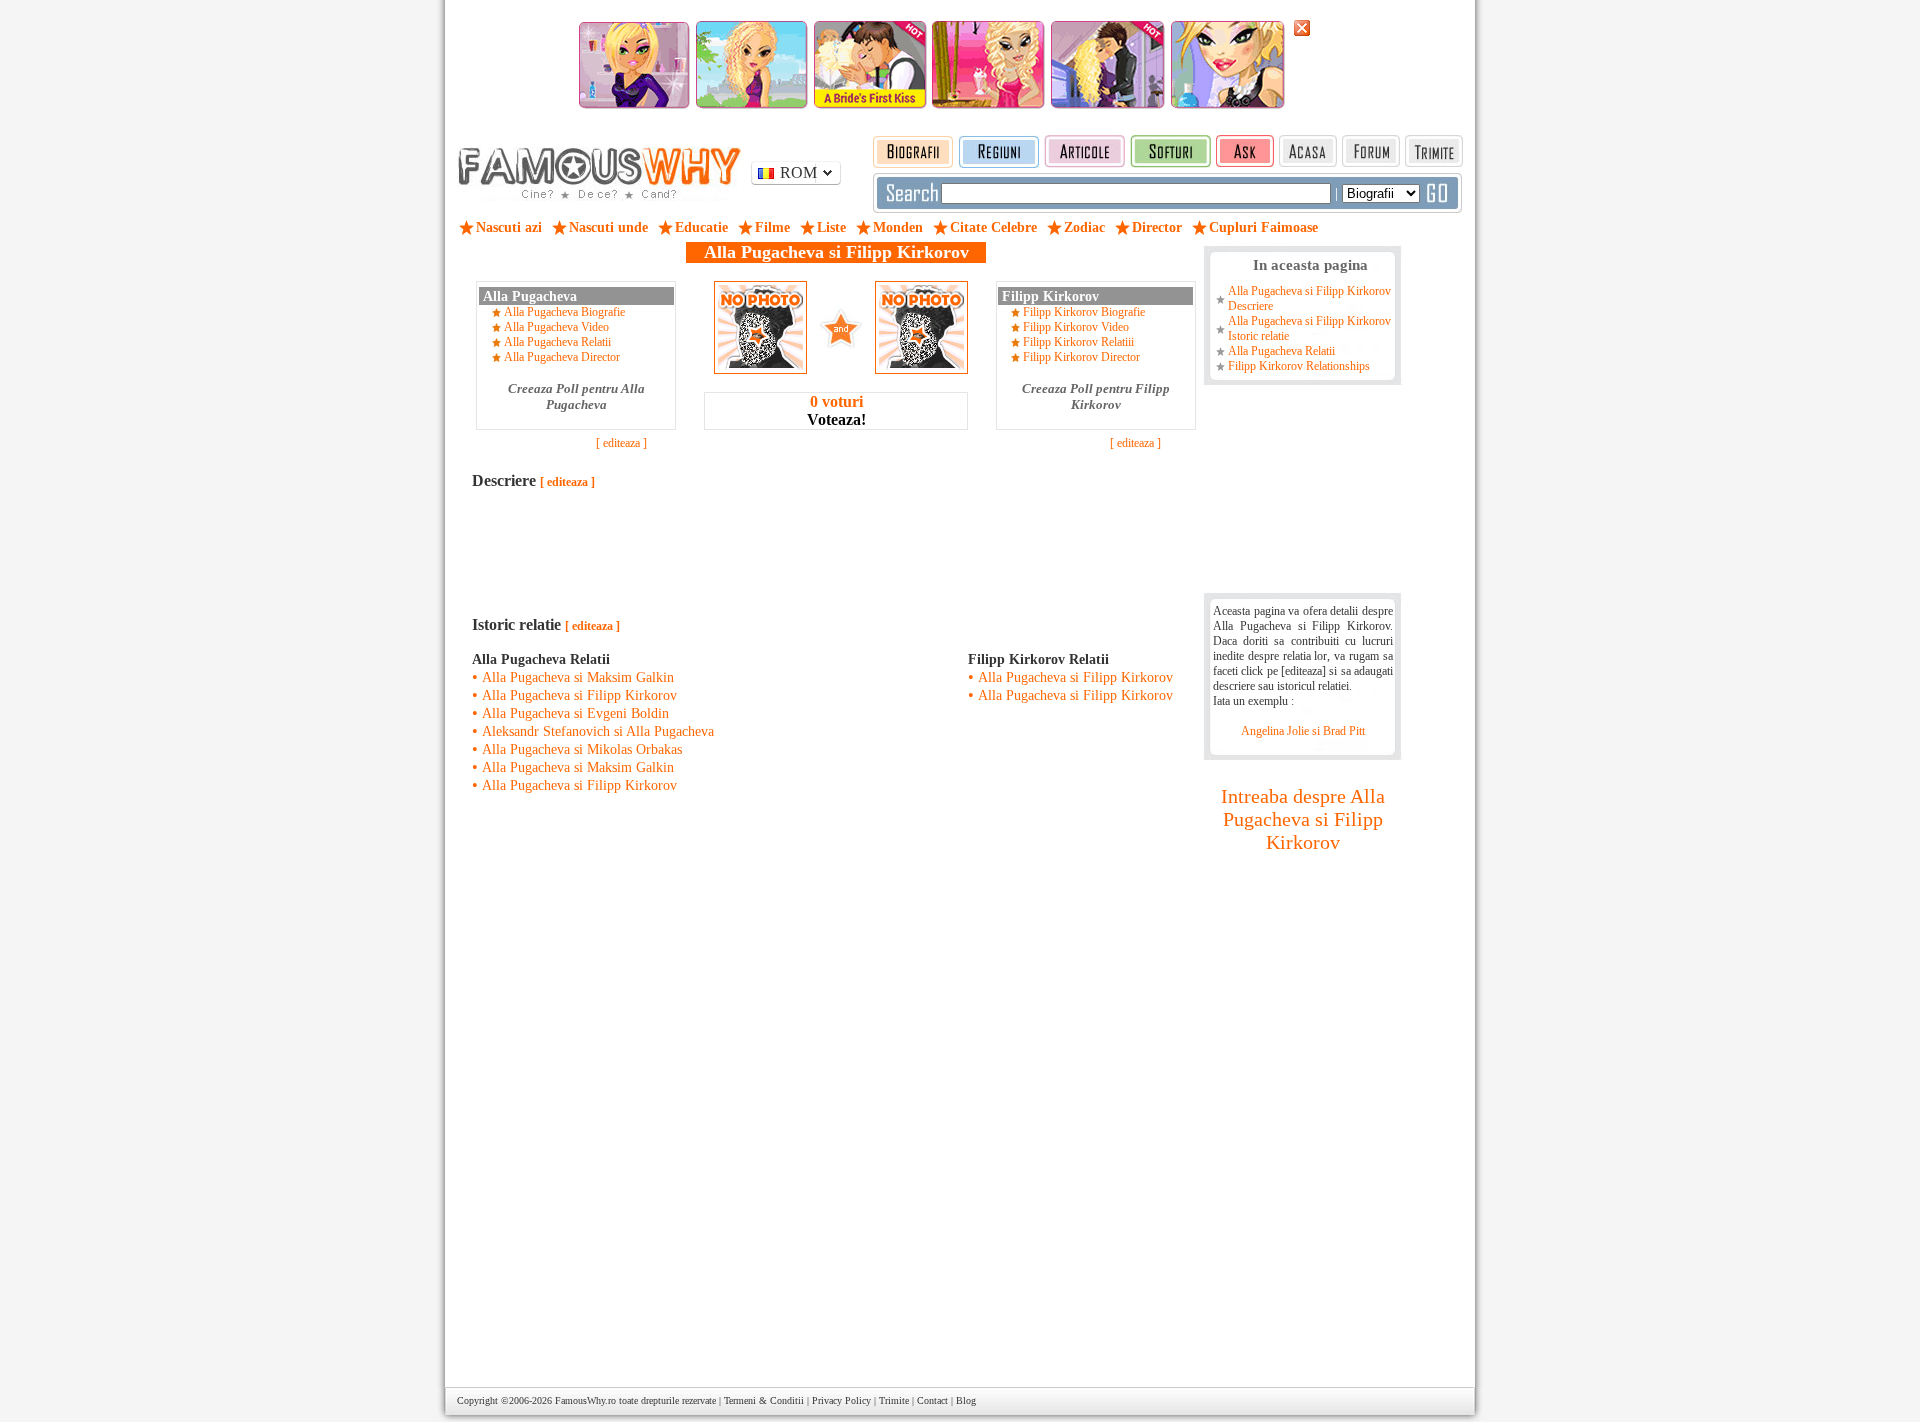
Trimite (894, 1400)
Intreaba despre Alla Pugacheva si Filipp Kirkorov (1303, 819)
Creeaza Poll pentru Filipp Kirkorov (1096, 396)
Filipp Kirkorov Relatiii (1078, 342)
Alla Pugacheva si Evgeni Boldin (575, 713)
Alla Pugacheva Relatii (557, 342)
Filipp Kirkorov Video (1076, 327)
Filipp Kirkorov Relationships (1299, 366)
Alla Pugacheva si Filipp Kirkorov (579, 695)
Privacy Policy (841, 1400)
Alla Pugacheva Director (562, 357)
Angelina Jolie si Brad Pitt (1303, 731)
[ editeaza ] (621, 443)
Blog (966, 1400)
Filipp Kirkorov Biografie (1084, 312)
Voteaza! (836, 410)
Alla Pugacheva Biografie (564, 312)
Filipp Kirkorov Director (1081, 357)
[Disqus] (836, 1102)
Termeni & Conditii (764, 1400)
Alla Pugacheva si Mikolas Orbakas (582, 749)
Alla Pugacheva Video (556, 327)
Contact (932, 1400)
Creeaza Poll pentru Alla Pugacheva (576, 396)
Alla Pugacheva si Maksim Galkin (578, 677)
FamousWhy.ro (585, 1400)
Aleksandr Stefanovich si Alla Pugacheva (598, 731)
